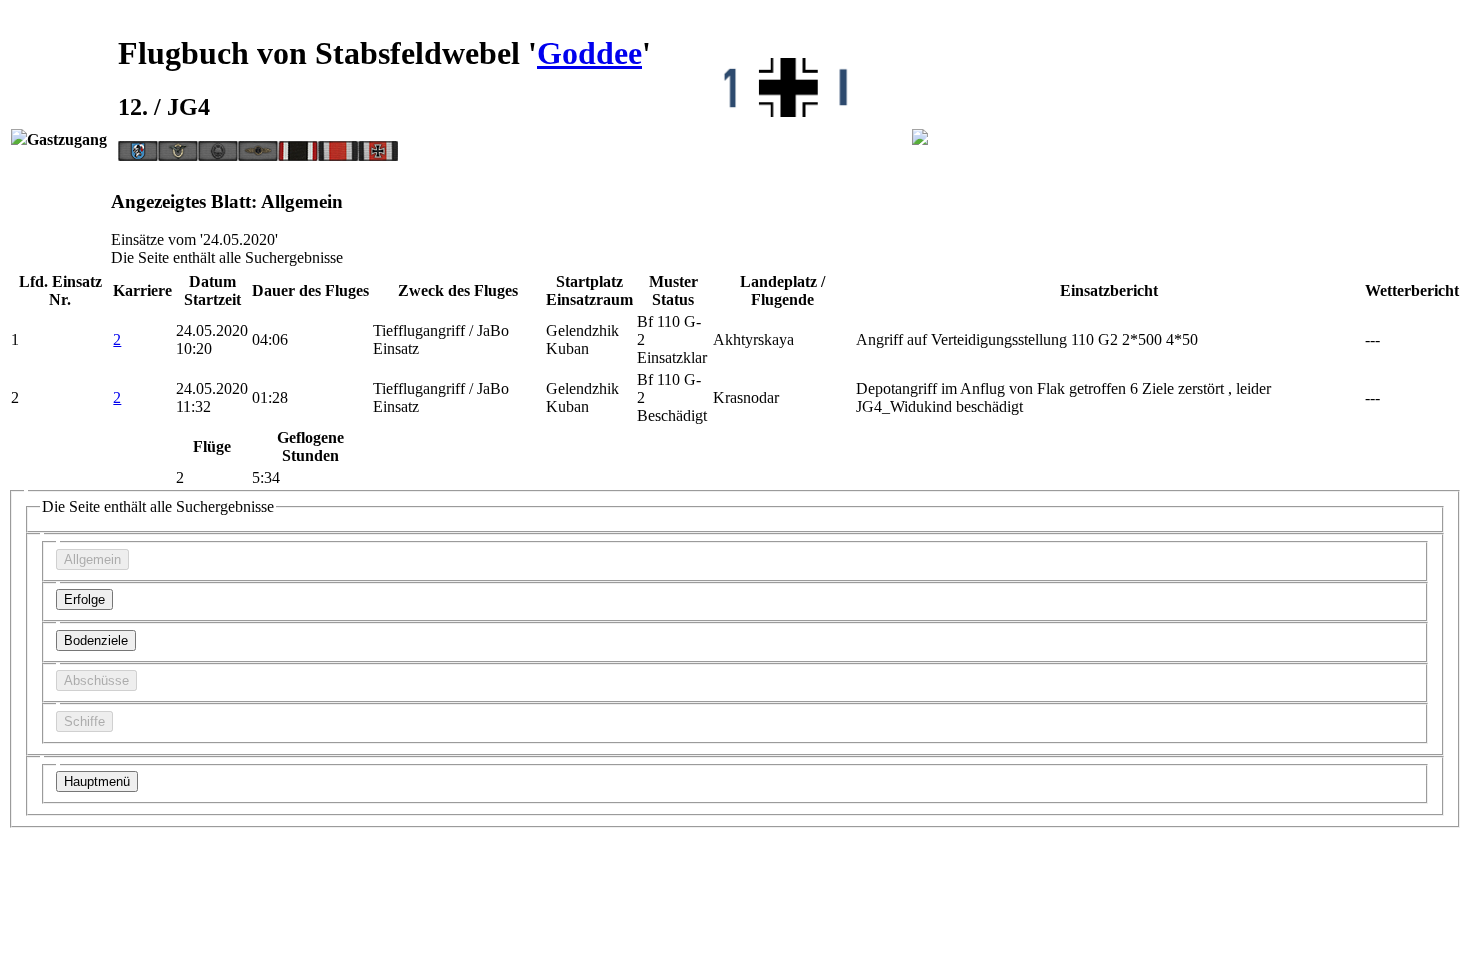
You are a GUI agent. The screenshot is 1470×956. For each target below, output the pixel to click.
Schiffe (84, 721)
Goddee (589, 53)
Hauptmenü (97, 781)
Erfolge (84, 599)
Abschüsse (96, 680)
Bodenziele (96, 640)
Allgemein (92, 559)
